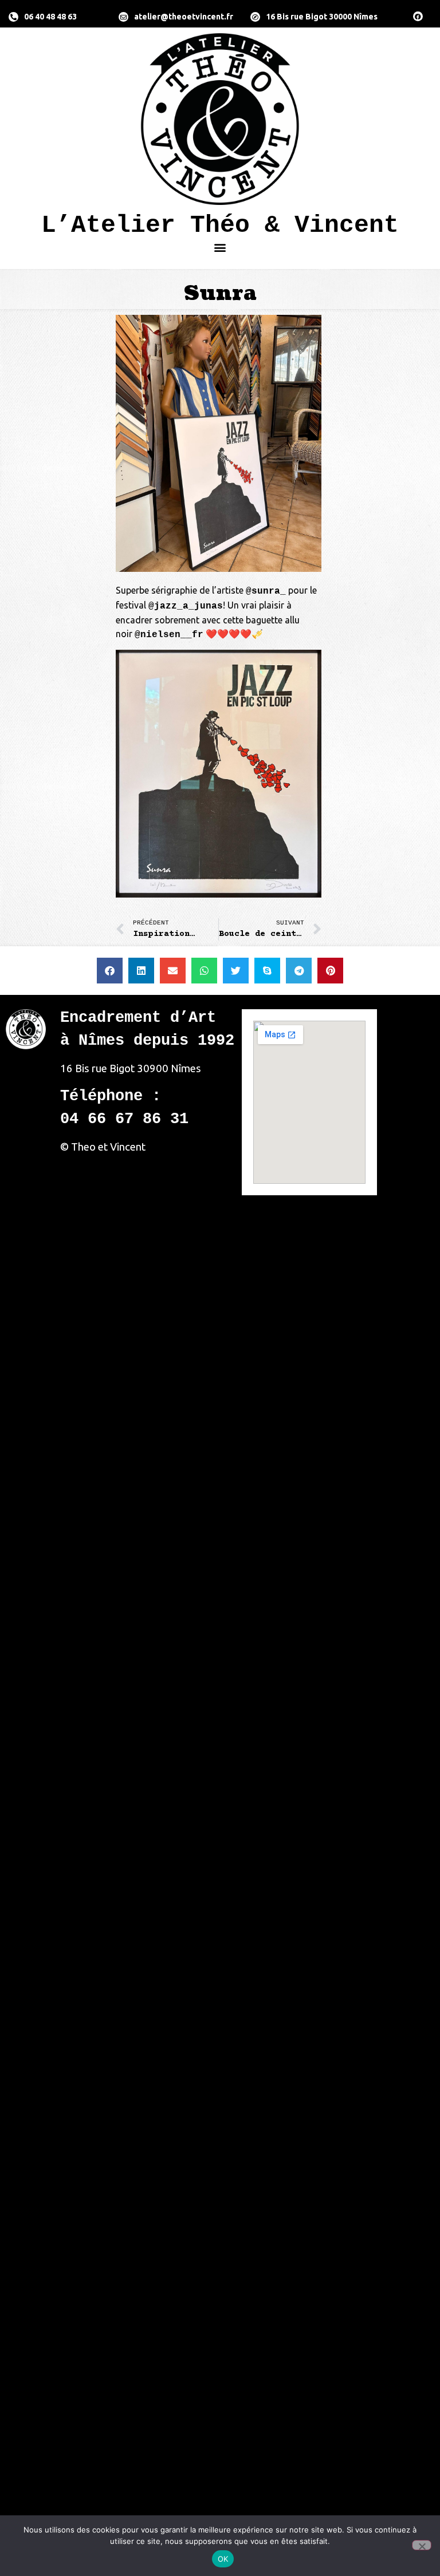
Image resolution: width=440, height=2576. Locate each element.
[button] (220, 247)
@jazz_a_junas (186, 606)
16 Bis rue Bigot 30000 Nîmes (322, 17)
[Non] (422, 2545)
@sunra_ (266, 591)
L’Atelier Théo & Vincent (220, 225)
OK (223, 2559)
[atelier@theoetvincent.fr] (123, 17)
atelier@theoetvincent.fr (184, 17)
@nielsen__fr (169, 635)
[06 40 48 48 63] (13, 17)
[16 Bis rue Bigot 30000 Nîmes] (255, 17)
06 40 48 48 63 (50, 17)
